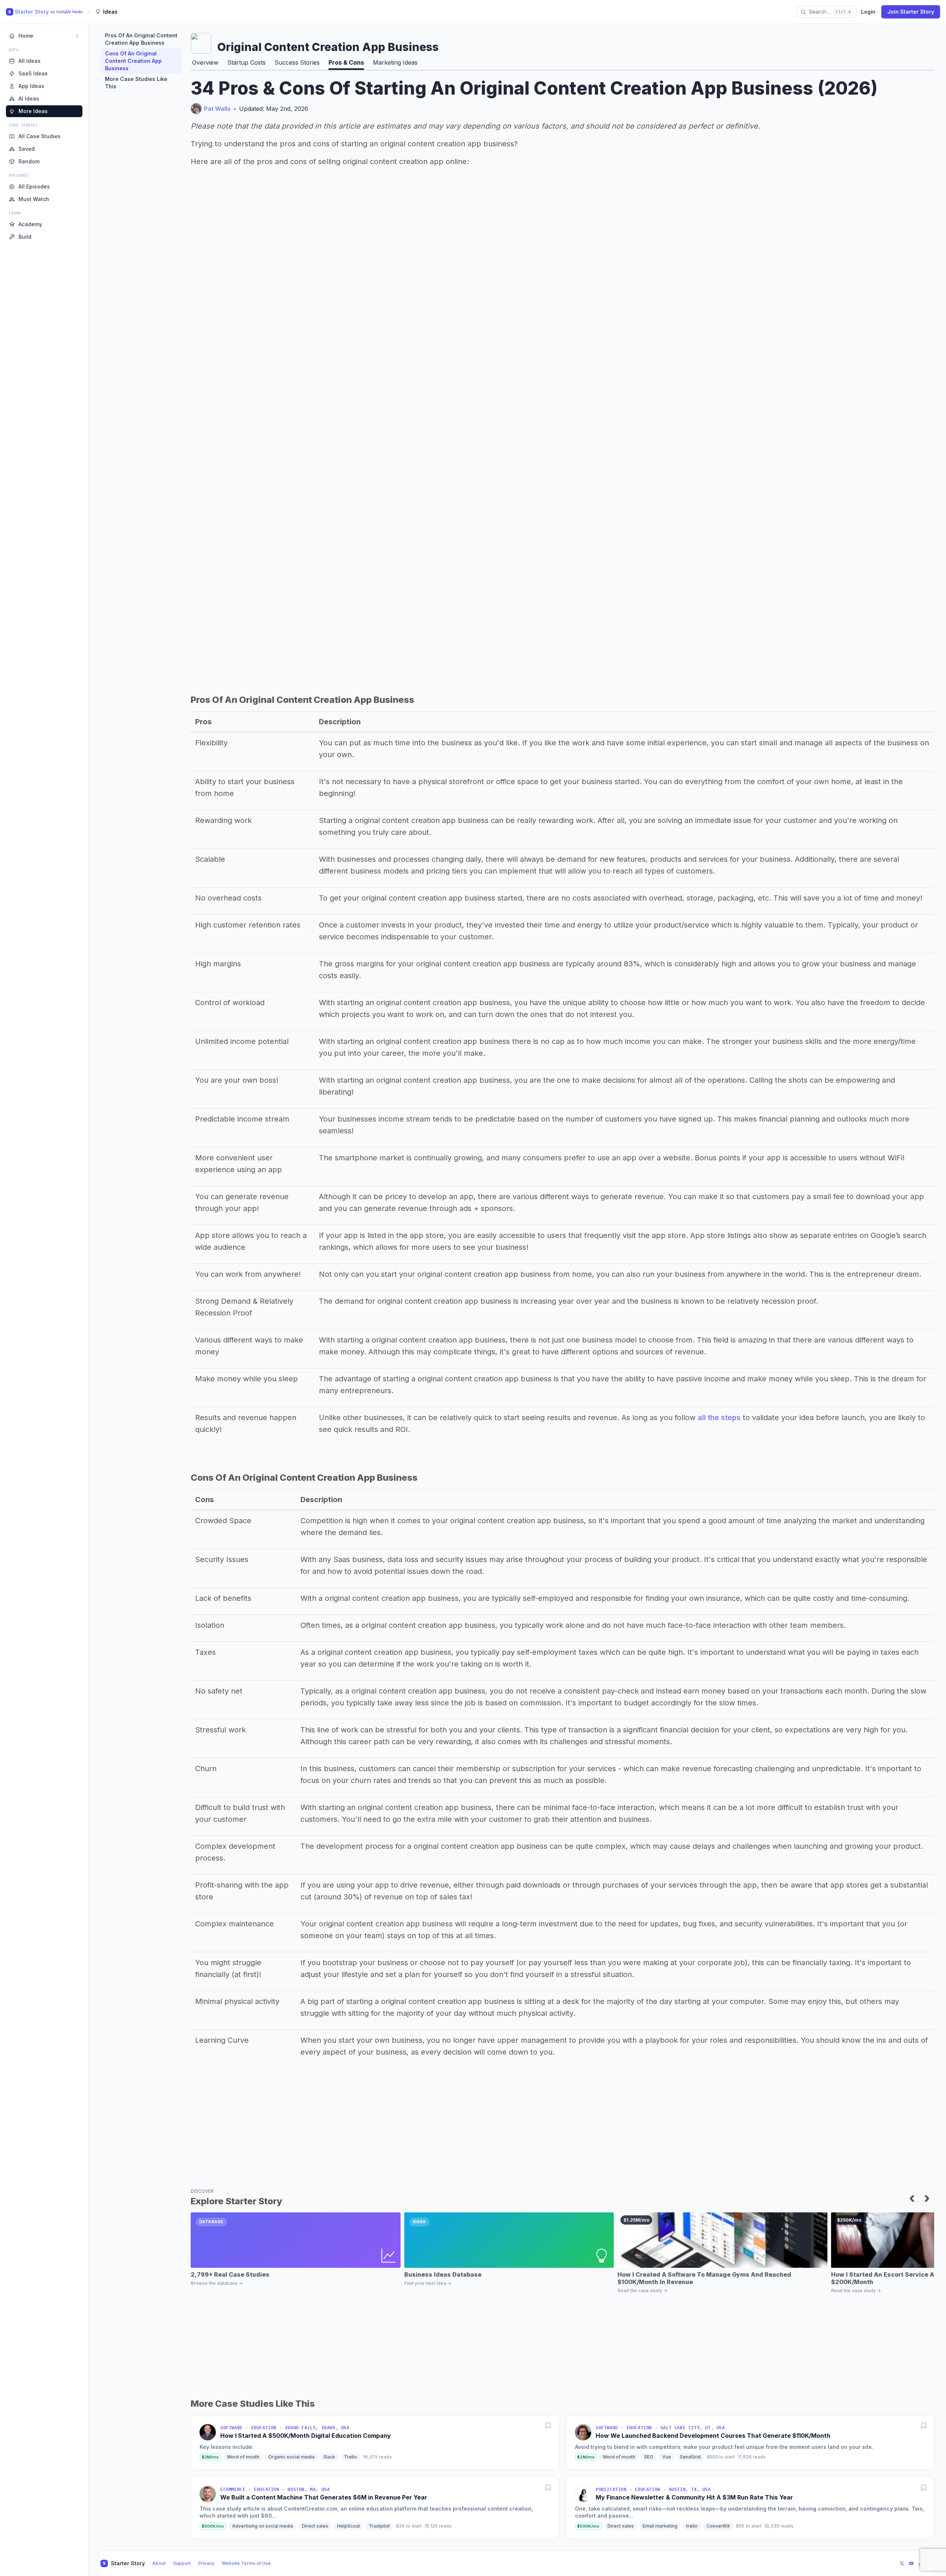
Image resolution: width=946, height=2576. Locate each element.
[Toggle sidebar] (77, 36)
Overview (205, 62)
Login (868, 12)
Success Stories (297, 62)
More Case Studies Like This (136, 83)
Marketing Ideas (395, 62)
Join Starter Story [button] (911, 12)
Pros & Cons (346, 62)
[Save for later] (548, 2426)
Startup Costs (246, 62)
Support (182, 2563)
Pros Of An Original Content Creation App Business (141, 39)
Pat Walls (217, 109)
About (159, 2563)
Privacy (206, 2563)
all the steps (719, 1418)
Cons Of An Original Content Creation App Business (133, 61)
